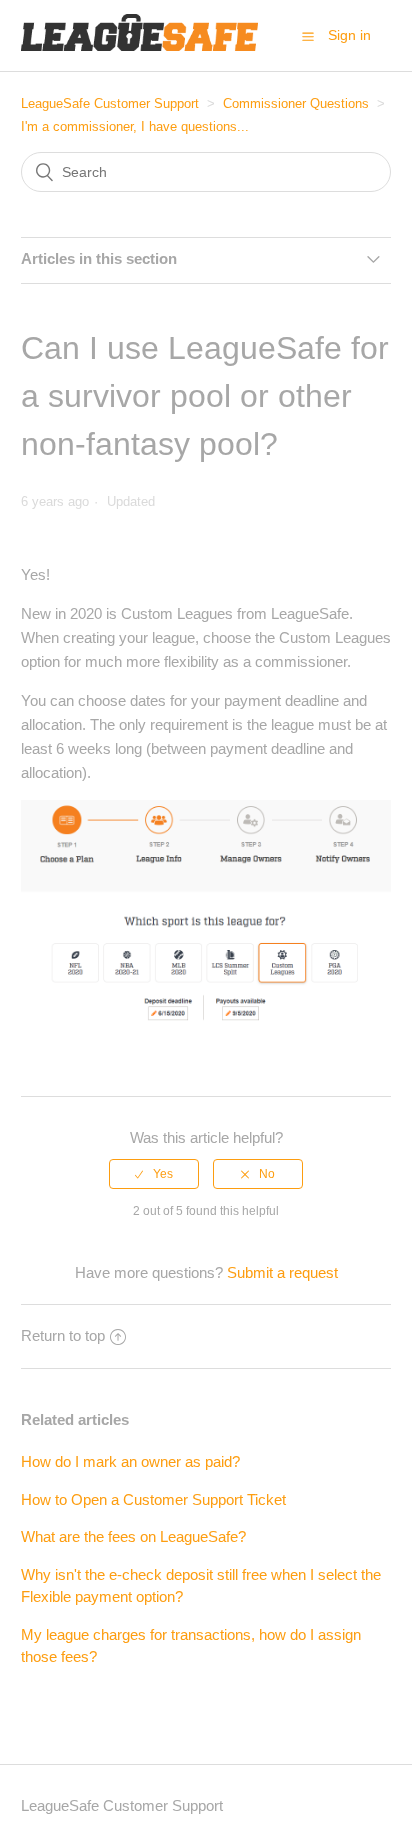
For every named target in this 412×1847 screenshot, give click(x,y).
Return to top (63, 1335)
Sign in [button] (349, 35)
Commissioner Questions (296, 103)
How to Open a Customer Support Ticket (153, 1499)
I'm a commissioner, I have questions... (135, 126)
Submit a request (282, 1272)
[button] (308, 36)
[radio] (154, 1174)
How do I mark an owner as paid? (130, 1461)
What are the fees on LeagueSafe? (133, 1536)
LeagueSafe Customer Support (110, 103)
